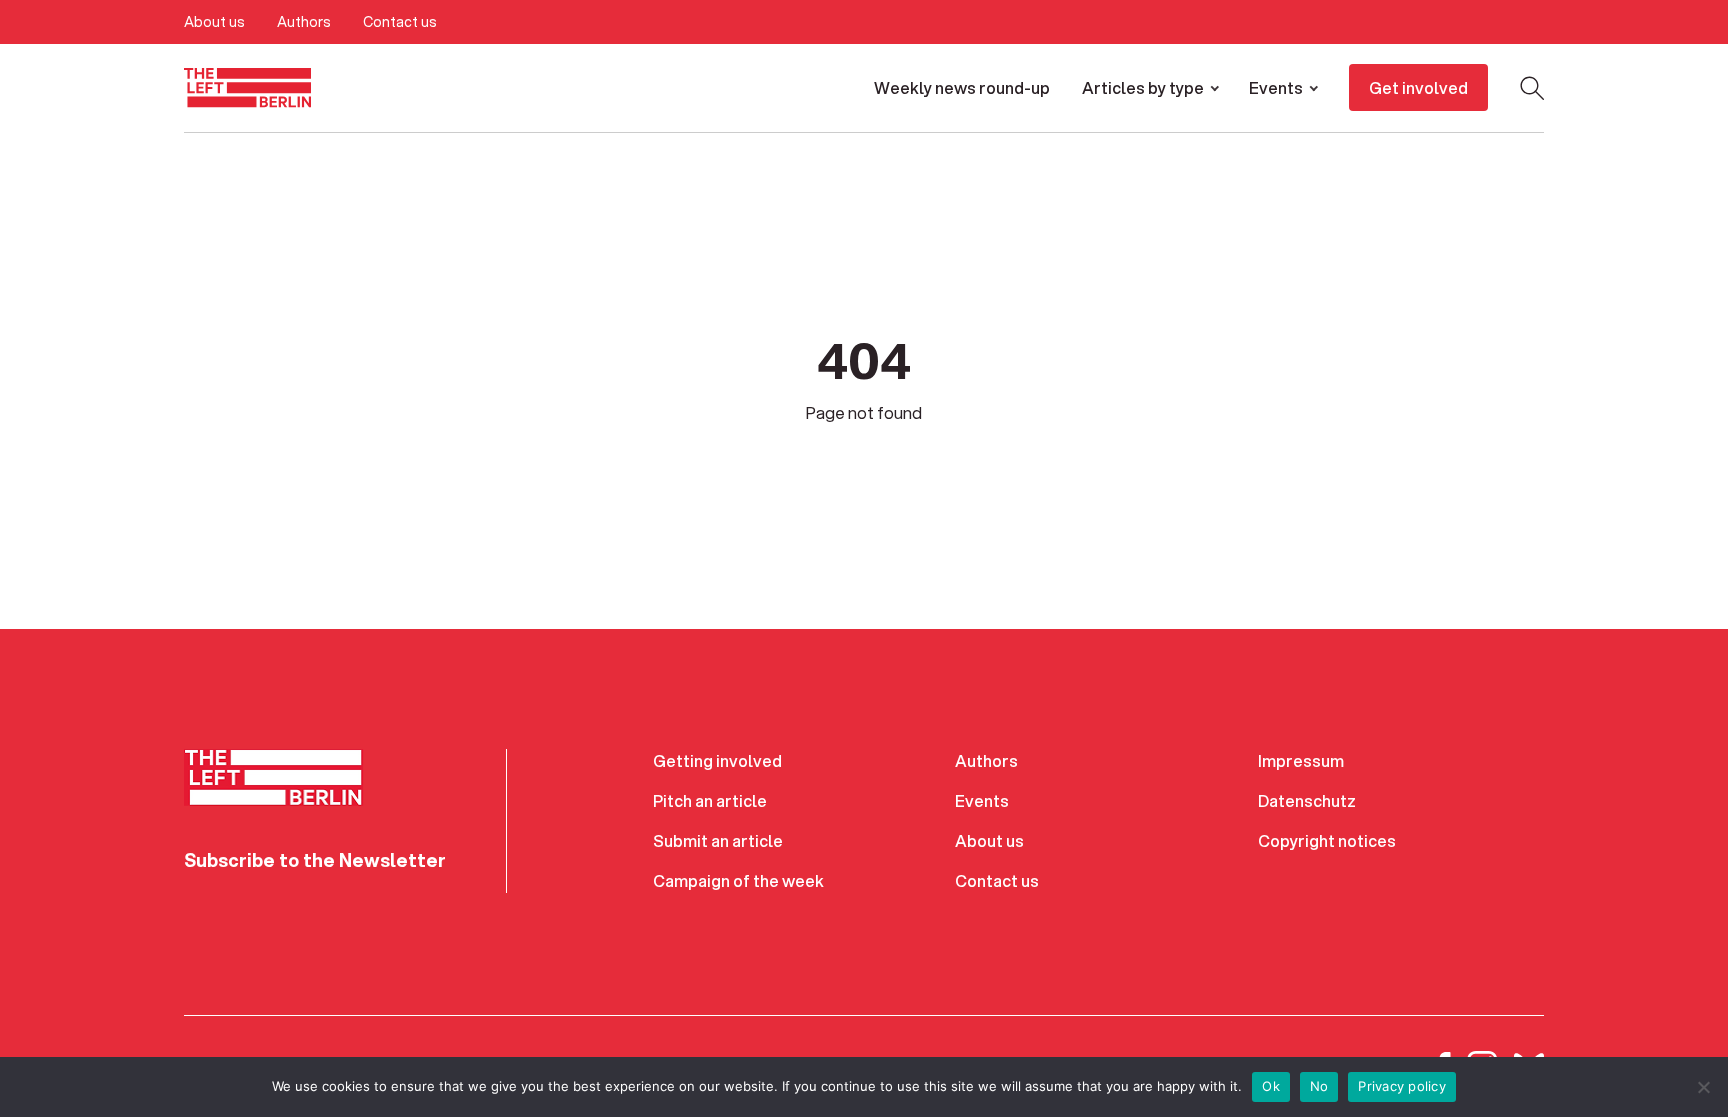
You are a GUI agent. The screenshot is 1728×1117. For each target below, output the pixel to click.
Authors (304, 22)
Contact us (400, 22)
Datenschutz (1307, 800)
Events (1276, 87)
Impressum (1301, 760)
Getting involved (717, 760)
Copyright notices (1327, 840)
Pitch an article (710, 800)
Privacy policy (1402, 1086)
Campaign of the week (738, 880)
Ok (1271, 1086)
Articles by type (1143, 87)
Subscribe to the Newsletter (315, 860)
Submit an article (718, 840)
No (1319, 1086)
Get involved (1418, 87)
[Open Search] (1532, 88)
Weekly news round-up (962, 87)
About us (214, 22)
